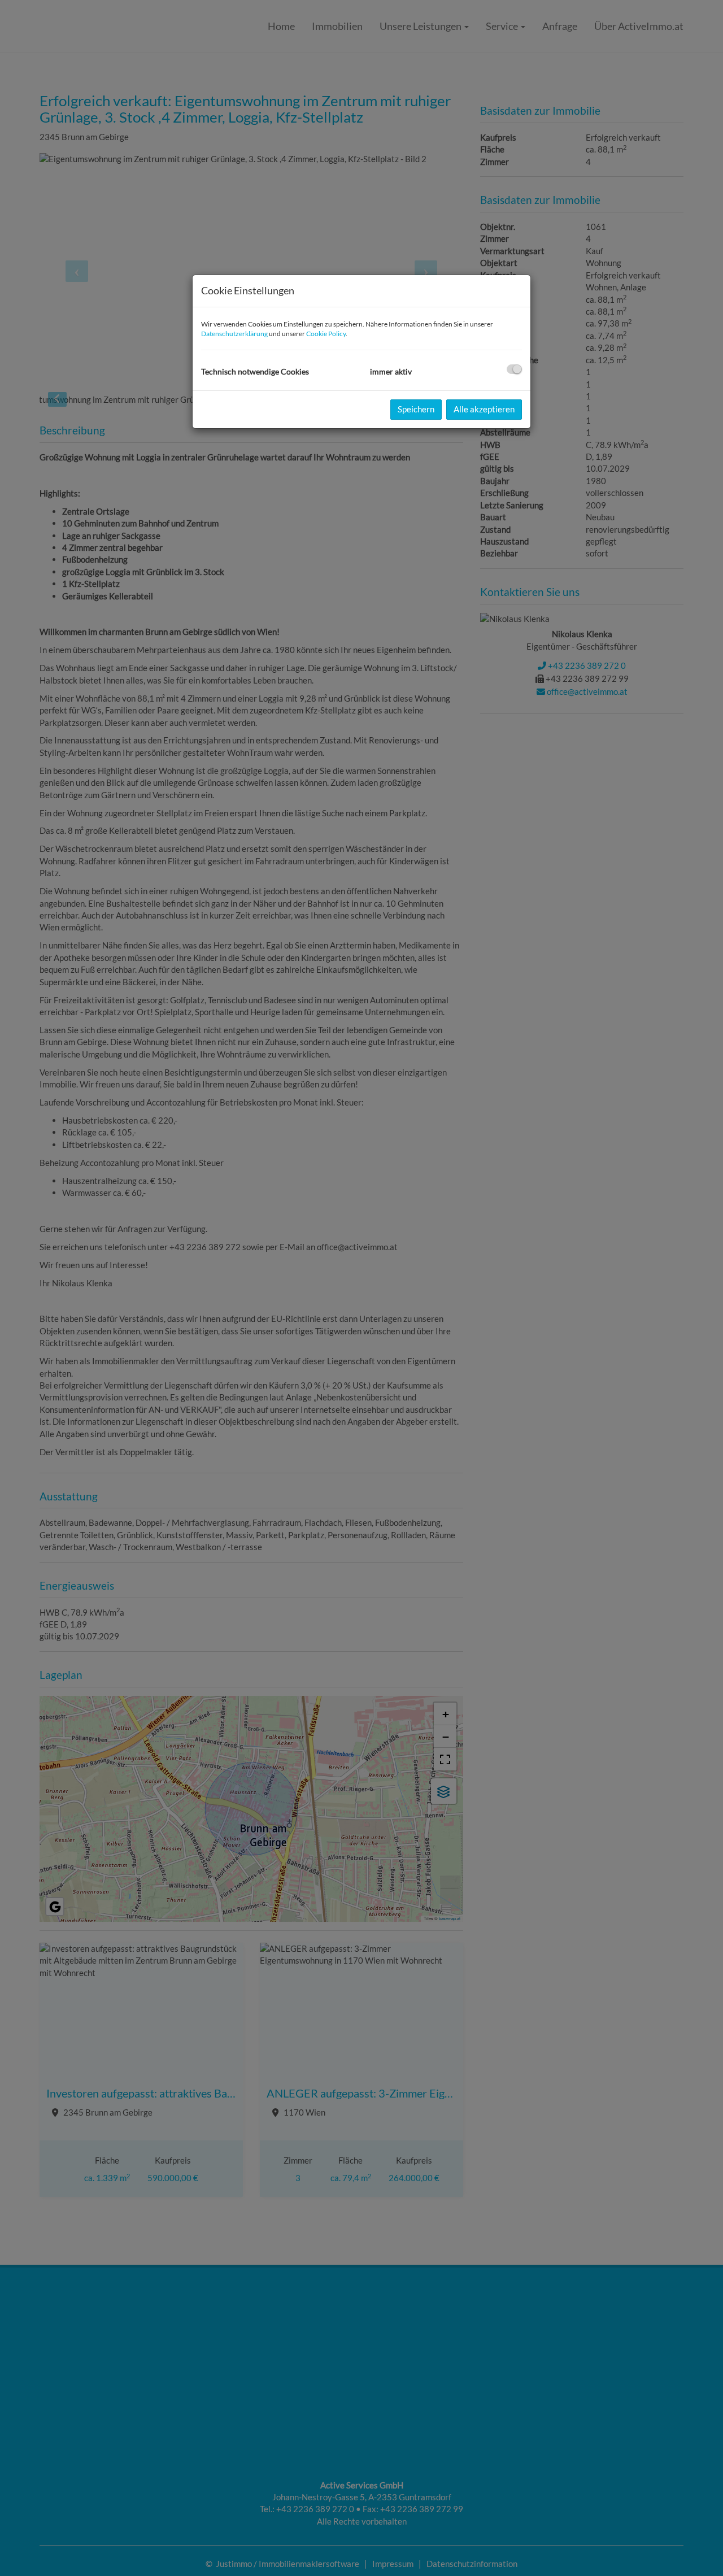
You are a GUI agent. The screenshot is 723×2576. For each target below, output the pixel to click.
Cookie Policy (326, 334)
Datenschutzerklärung (234, 334)
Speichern (416, 409)
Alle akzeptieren (484, 409)
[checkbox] (514, 369)
